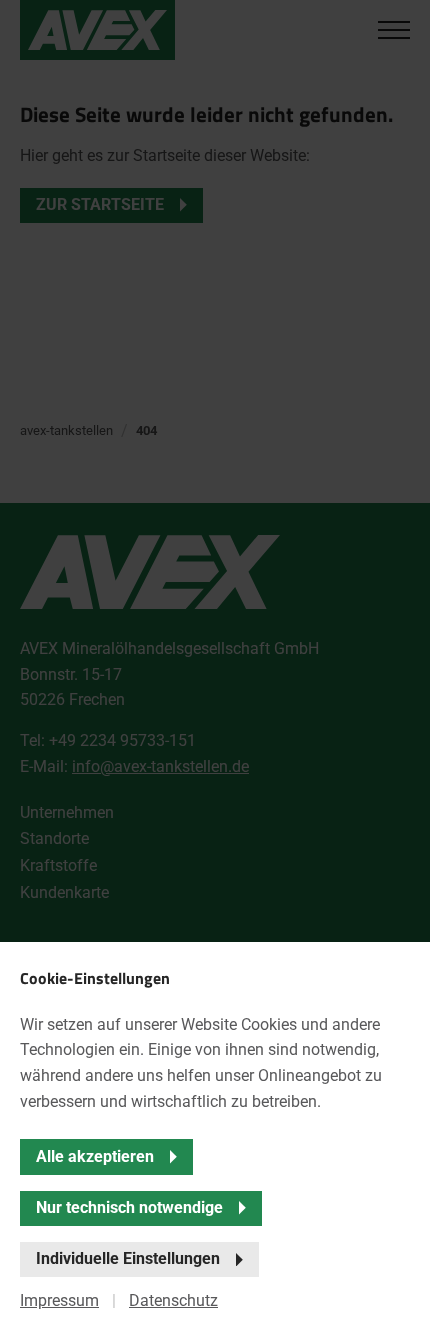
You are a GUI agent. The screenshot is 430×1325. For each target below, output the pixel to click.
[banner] (215, 662)
